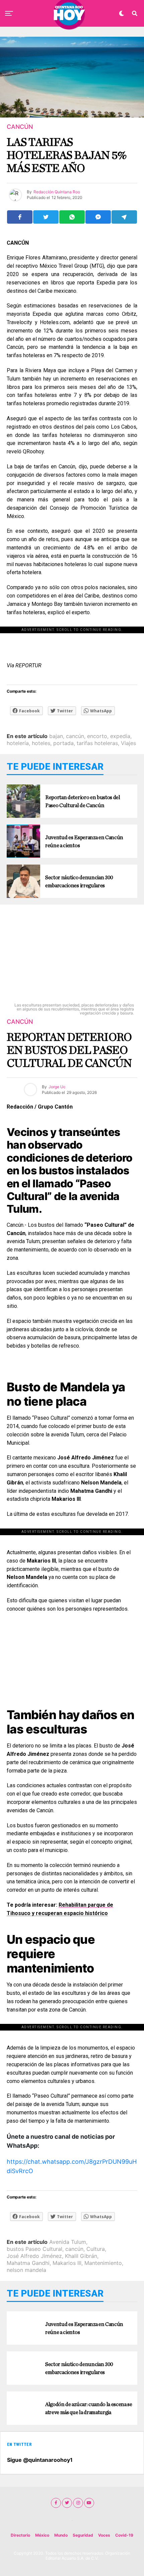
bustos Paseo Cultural (34, 2249)
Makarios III (67, 2263)
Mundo (61, 2535)
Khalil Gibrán (81, 2256)
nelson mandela (26, 2270)
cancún (75, 736)
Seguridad (83, 2535)
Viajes (128, 743)
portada (63, 743)
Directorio (20, 2535)
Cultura (96, 2249)
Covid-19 (124, 2535)
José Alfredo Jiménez (34, 2256)
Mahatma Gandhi (28, 2263)
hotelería (18, 743)
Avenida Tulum (68, 2242)
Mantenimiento (103, 2263)
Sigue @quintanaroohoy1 (40, 2460)
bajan (56, 736)
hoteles (41, 743)
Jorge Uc (57, 1087)
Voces (104, 2535)
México (42, 2535)
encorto (97, 736)
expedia (120, 736)
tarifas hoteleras (97, 743)
